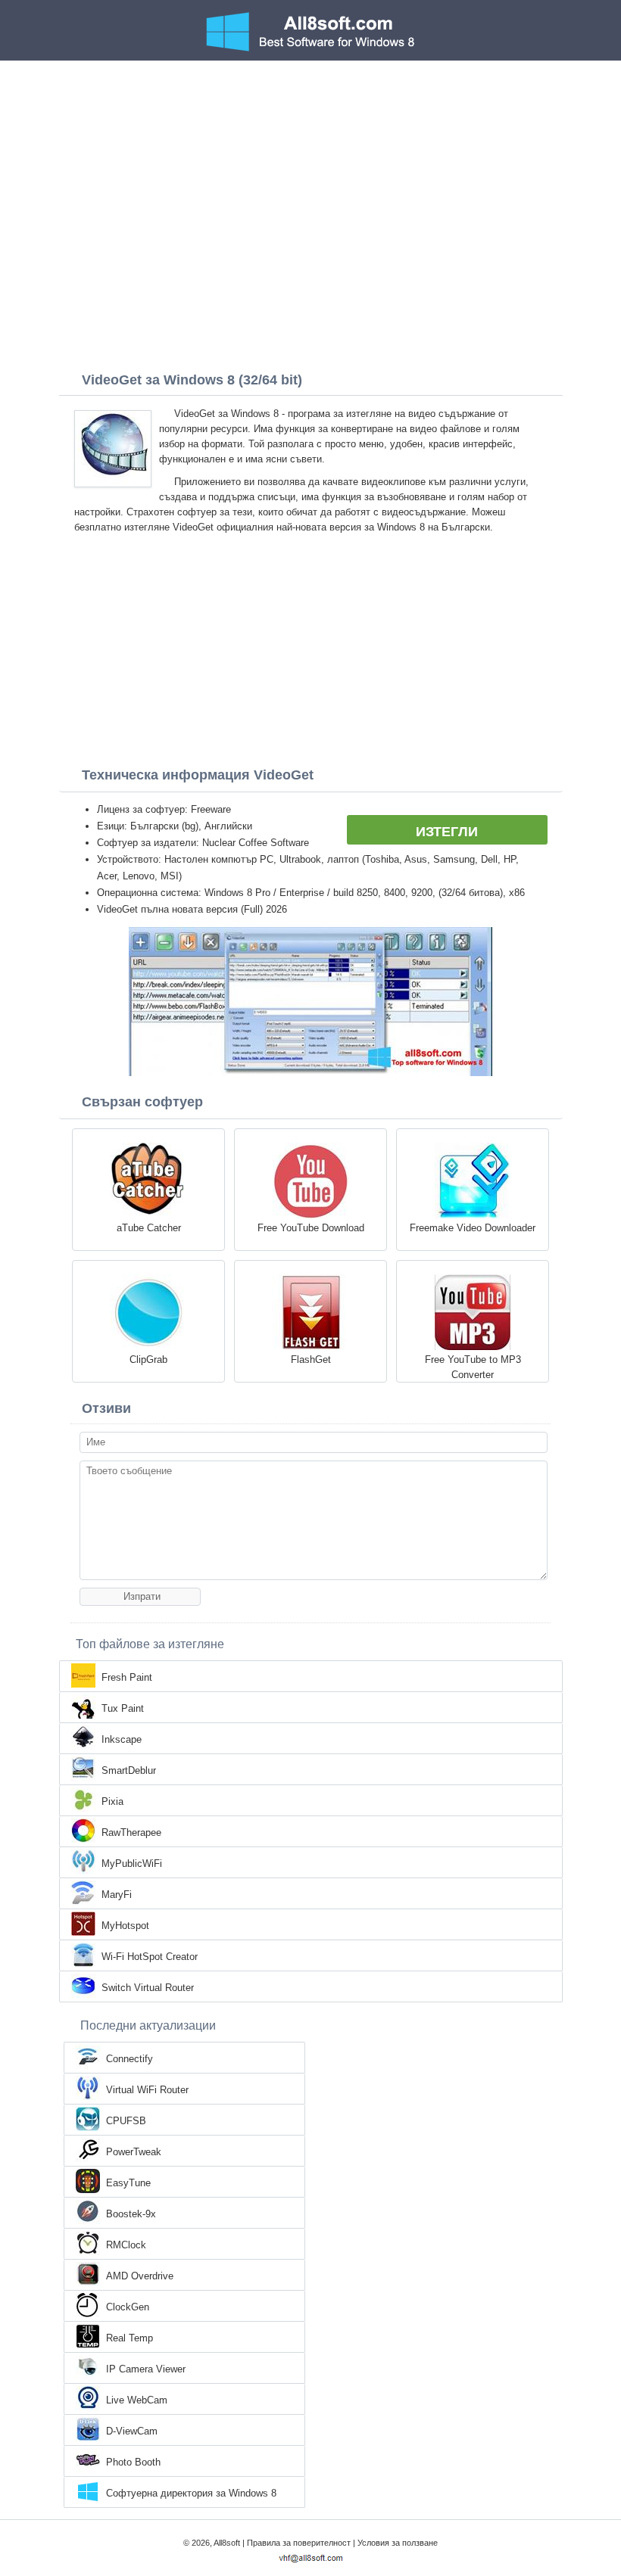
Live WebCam (137, 2400)
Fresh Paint (127, 1677)
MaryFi (117, 1895)
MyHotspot (125, 1926)
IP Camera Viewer (146, 2369)
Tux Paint (123, 1708)
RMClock (126, 2245)
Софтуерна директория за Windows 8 (191, 2493)
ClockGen (128, 2307)
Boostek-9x (131, 2214)
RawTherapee (131, 1832)
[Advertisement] (310, 174)
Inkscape (122, 1739)
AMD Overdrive (140, 2276)
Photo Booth (133, 2462)
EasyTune (128, 2183)
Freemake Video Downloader (473, 1228)
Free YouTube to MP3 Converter (473, 1367)
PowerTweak (134, 2152)
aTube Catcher (149, 1228)
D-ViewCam (132, 2431)
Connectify (130, 2059)
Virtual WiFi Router (147, 2090)
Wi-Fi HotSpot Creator (150, 1957)
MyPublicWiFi (132, 1864)
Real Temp (130, 2338)
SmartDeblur (129, 1770)
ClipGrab (148, 1360)
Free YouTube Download (311, 1228)
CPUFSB (126, 2121)
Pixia (112, 1801)
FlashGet (311, 1360)
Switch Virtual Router (148, 1988)
